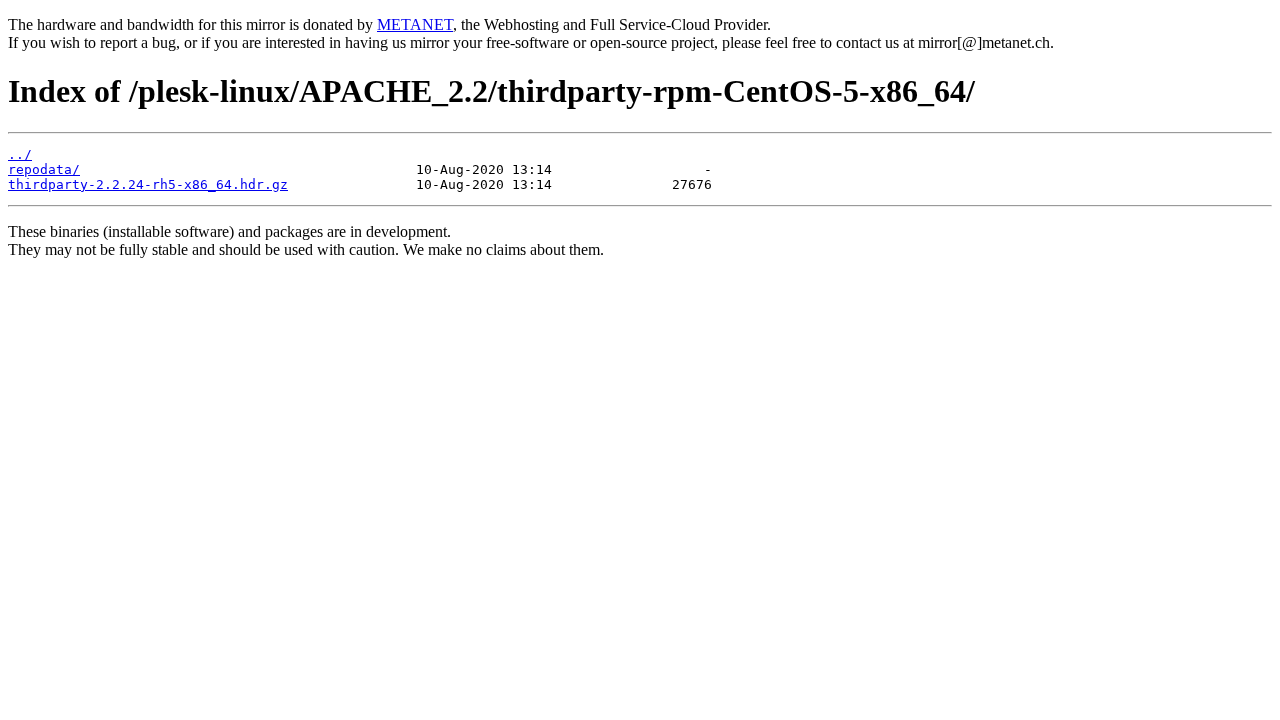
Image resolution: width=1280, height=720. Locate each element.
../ (20, 154)
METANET (415, 24)
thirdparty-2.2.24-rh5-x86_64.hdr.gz (148, 184)
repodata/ (44, 169)
